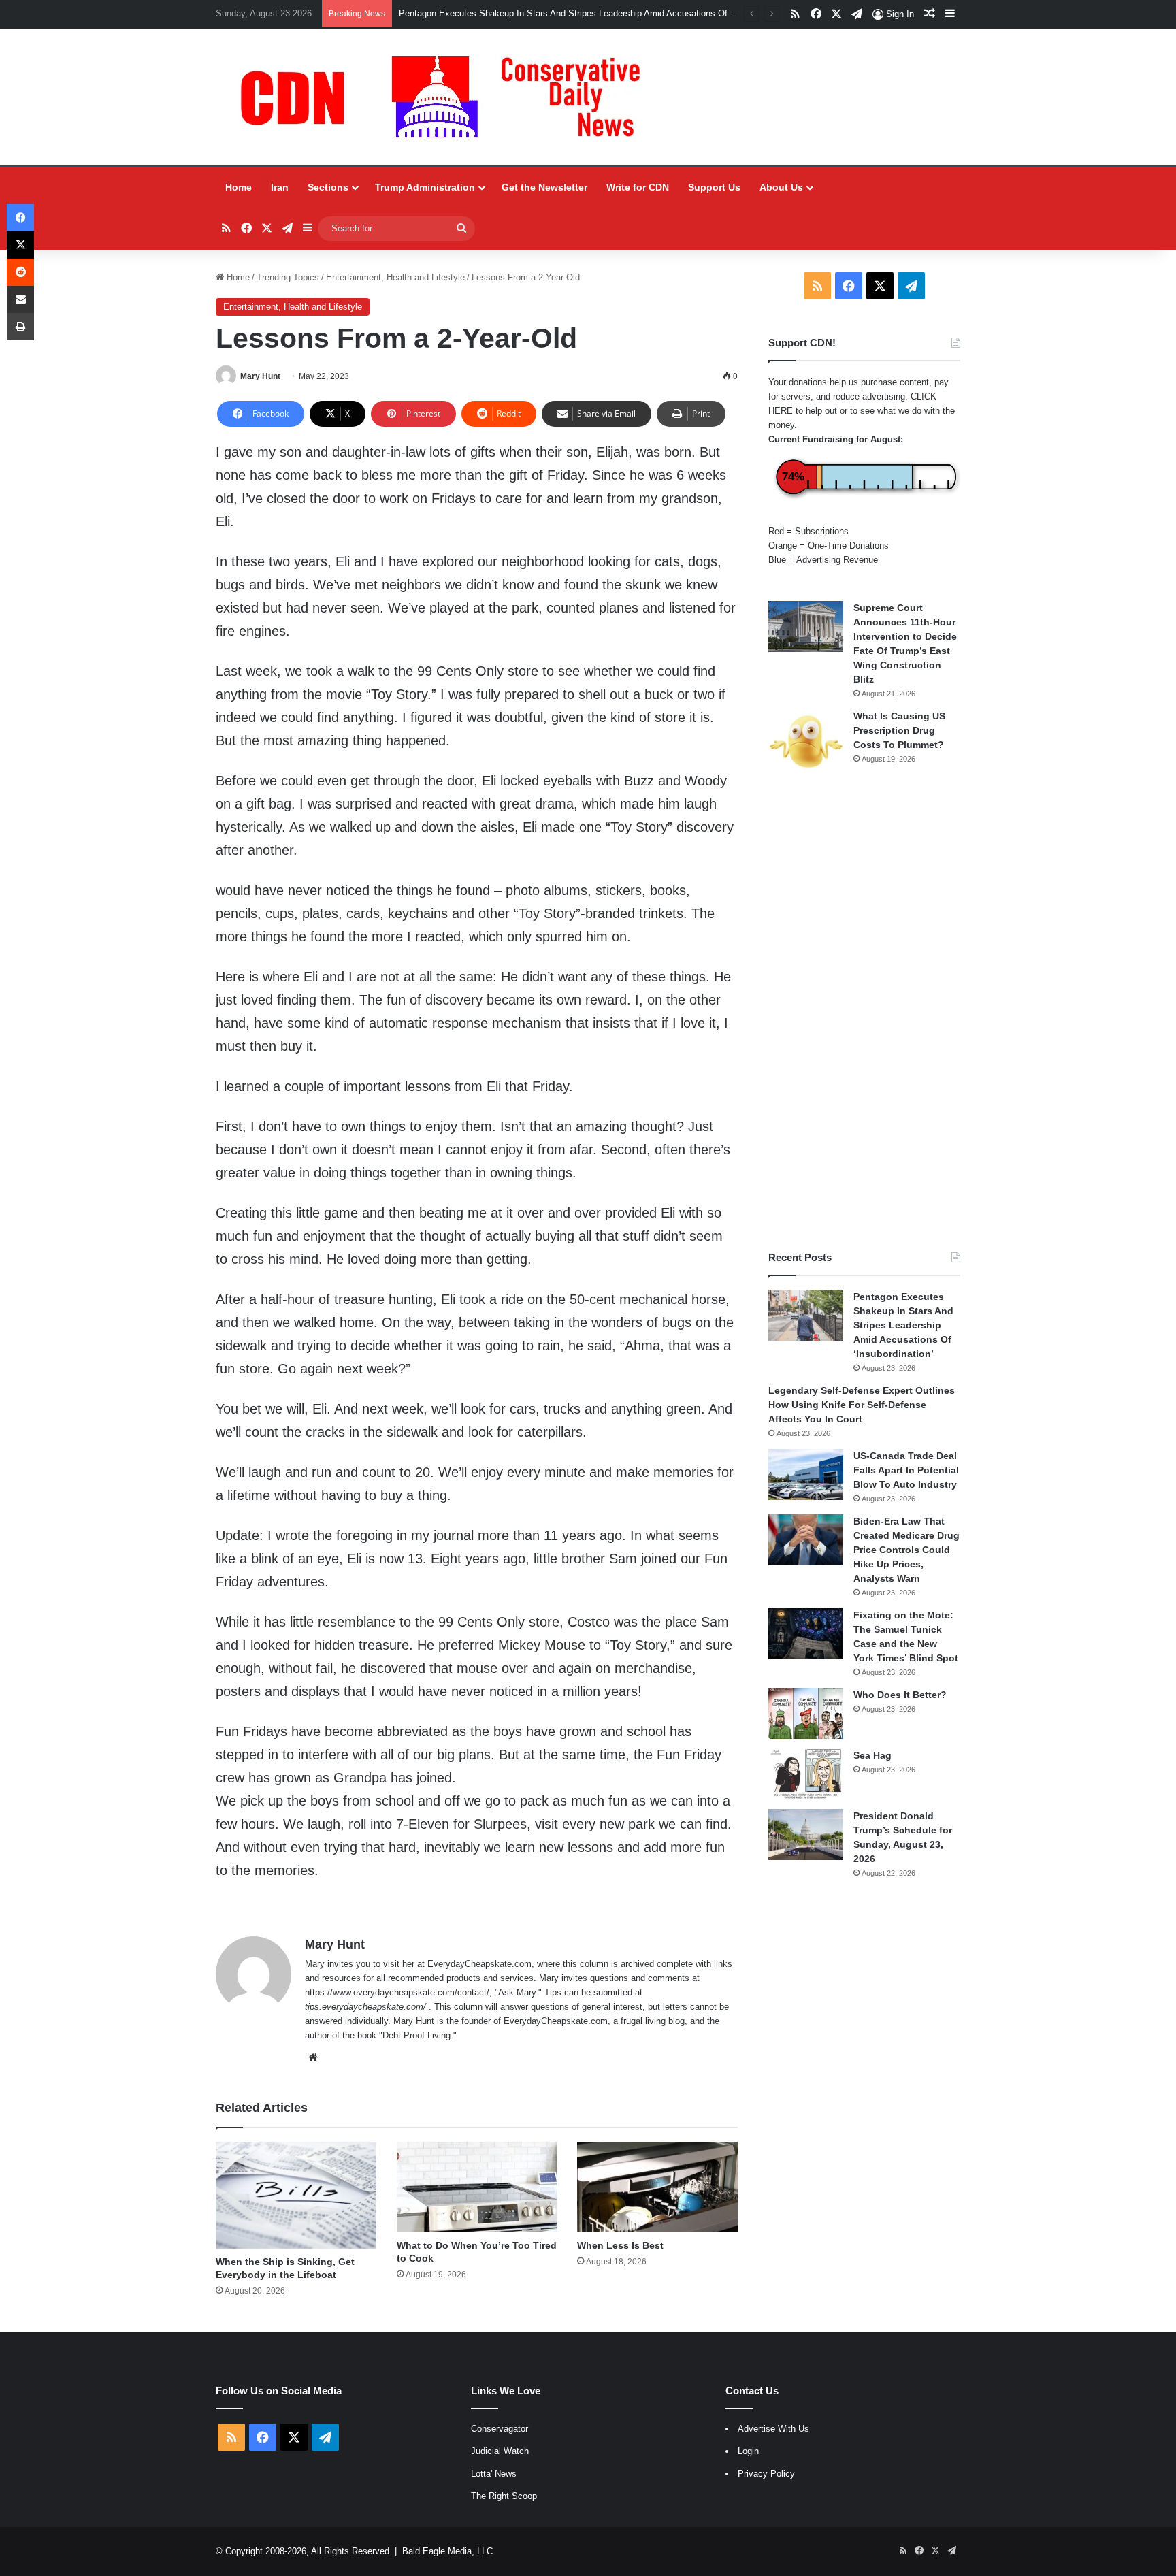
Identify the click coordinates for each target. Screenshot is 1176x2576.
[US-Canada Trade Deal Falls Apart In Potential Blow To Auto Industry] (806, 1474)
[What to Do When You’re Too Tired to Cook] (477, 2187)
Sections (328, 187)
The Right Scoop (504, 2496)
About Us (781, 187)
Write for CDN (638, 187)
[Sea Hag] (806, 1774)
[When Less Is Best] (657, 2187)
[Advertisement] (864, 1012)
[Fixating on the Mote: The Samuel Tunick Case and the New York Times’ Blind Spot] (806, 1634)
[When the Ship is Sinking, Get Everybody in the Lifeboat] (296, 2195)
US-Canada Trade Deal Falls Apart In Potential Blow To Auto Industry (906, 1470)
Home (239, 187)
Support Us (714, 187)
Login (748, 2451)
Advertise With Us (773, 2429)
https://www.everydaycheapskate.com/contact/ (397, 1992)
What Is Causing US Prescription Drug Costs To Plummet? (899, 730)
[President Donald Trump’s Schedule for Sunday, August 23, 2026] (806, 1835)
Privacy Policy (766, 2474)
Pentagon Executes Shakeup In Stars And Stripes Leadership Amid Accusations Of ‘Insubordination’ (597, 13)
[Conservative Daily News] (447, 97)
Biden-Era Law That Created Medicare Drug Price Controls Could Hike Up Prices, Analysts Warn (906, 1550)
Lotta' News (494, 2474)
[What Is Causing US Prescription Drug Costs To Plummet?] (806, 741)
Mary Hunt (260, 376)
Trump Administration (425, 187)
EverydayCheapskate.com (479, 1964)
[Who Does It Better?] (806, 1713)
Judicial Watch (500, 2451)
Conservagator (500, 2429)
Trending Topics (288, 277)
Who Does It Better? (900, 1695)
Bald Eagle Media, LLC (447, 2551)
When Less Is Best (620, 2245)
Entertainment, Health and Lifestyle (395, 277)
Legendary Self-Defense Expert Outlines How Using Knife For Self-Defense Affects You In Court (862, 1405)
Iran (280, 187)
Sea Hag (872, 1755)
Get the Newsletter (544, 187)
